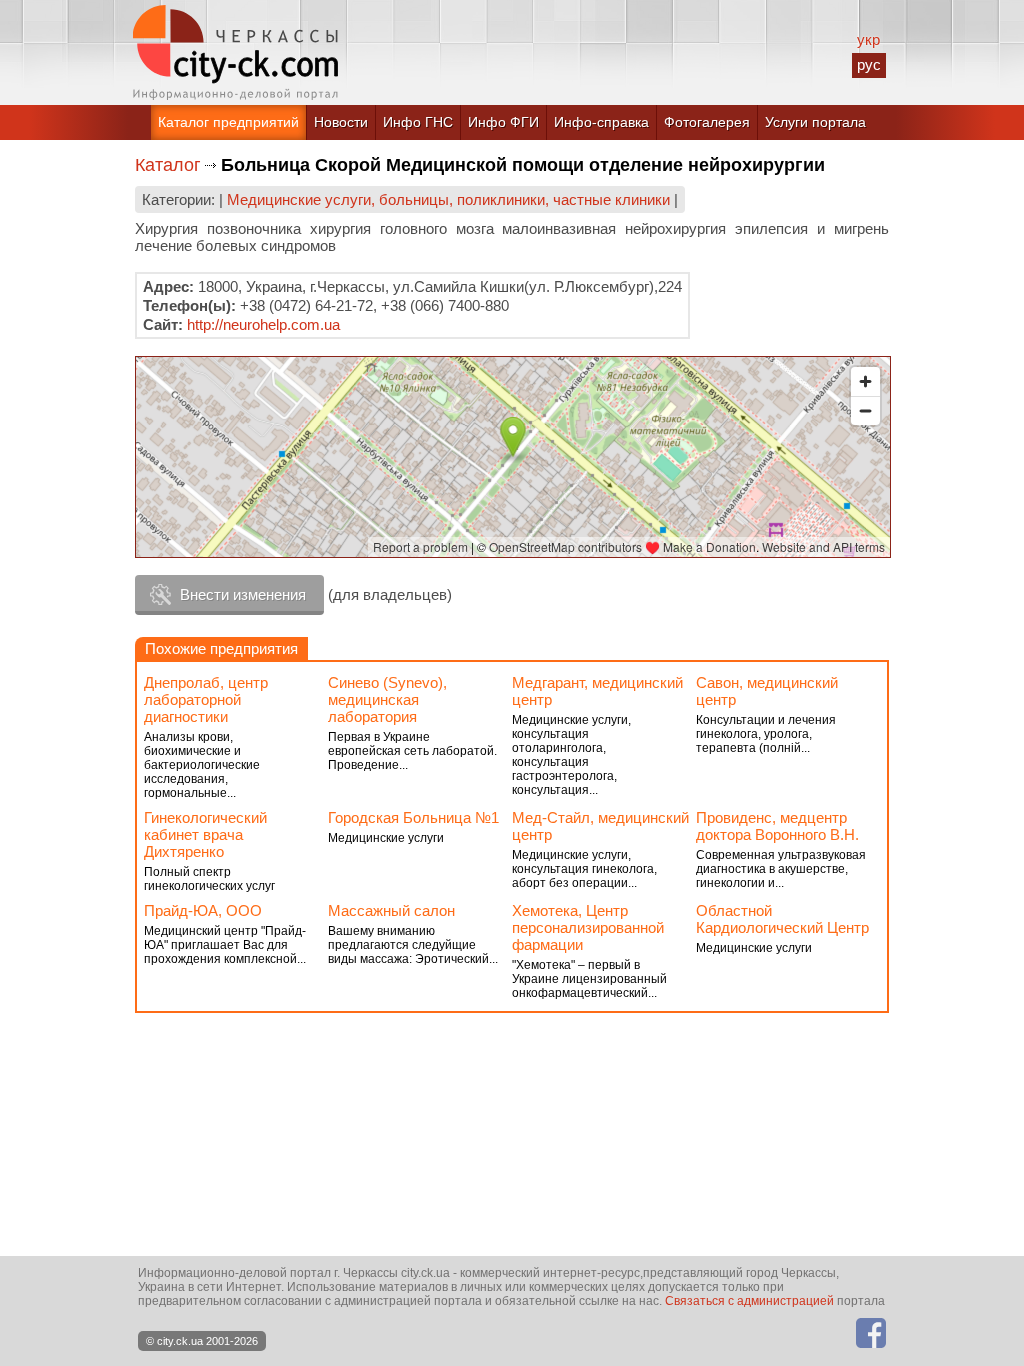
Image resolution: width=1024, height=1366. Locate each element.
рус (869, 64)
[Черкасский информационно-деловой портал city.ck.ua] (235, 52)
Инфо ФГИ (503, 122)
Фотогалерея (707, 122)
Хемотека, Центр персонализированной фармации (588, 927)
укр (868, 39)
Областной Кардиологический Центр (782, 919)
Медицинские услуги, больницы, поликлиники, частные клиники (448, 199)
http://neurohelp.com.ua (263, 324)
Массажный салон (391, 910)
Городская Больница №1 (413, 817)
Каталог (168, 165)
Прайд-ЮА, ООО (203, 910)
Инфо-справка (601, 122)
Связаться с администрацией (749, 1301)
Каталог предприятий (228, 122)
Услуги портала (815, 122)
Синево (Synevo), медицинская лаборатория (387, 699)
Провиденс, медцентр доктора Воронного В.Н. (777, 826)
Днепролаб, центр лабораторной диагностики (206, 699)
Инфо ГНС (418, 122)
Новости (341, 122)
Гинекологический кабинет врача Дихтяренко (205, 834)
